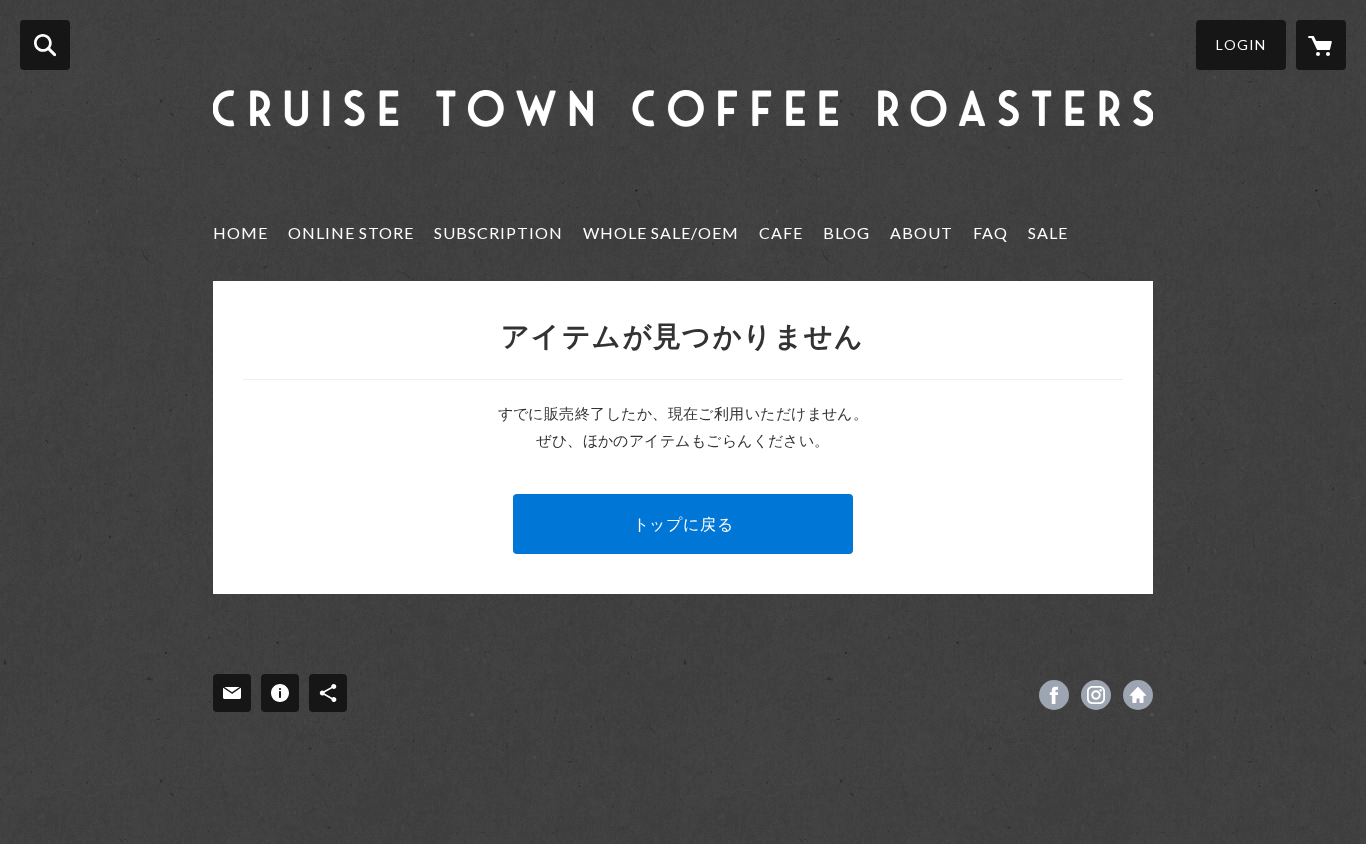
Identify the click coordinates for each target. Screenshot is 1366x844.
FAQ (990, 232)
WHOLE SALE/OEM (661, 232)
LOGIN (1241, 44)
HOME (240, 232)
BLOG (846, 232)
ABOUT (921, 232)
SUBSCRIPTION (498, 232)
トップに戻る (683, 523)
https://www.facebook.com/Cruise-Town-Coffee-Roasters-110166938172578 (1054, 695)
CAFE (781, 232)
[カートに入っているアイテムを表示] (1321, 45)
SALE (1048, 232)
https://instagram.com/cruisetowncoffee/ (1096, 695)
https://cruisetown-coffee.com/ (1138, 695)
